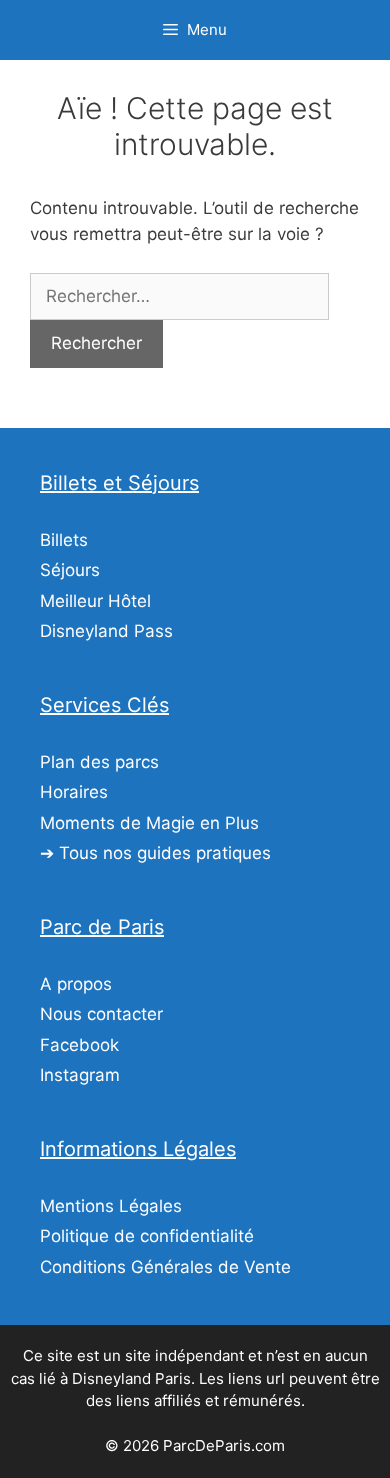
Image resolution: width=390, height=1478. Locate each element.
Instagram (80, 1075)
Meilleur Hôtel (95, 601)
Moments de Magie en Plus (149, 823)
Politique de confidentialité (147, 1236)
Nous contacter (101, 1014)
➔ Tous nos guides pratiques (155, 853)
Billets (64, 540)
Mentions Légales (111, 1206)
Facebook (79, 1045)
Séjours (70, 570)
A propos (76, 984)
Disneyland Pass (106, 631)
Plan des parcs (99, 762)
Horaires (74, 792)
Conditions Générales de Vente (165, 1267)
